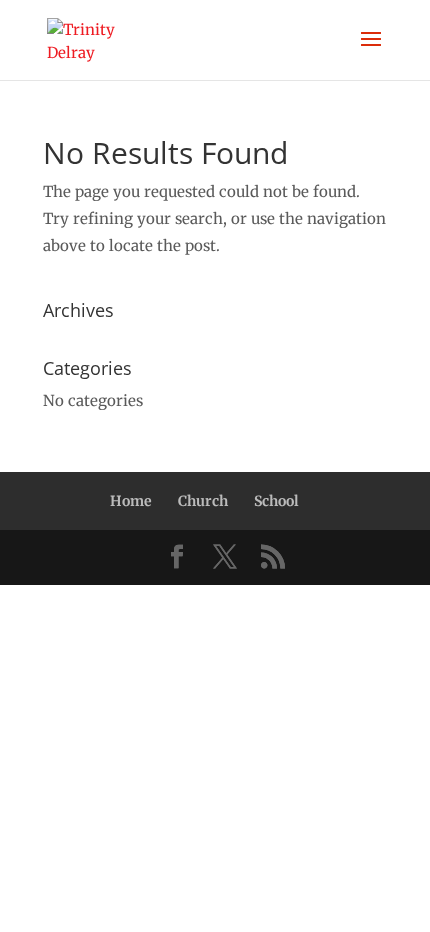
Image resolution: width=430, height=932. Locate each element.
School (276, 501)
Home (131, 501)
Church (203, 501)
